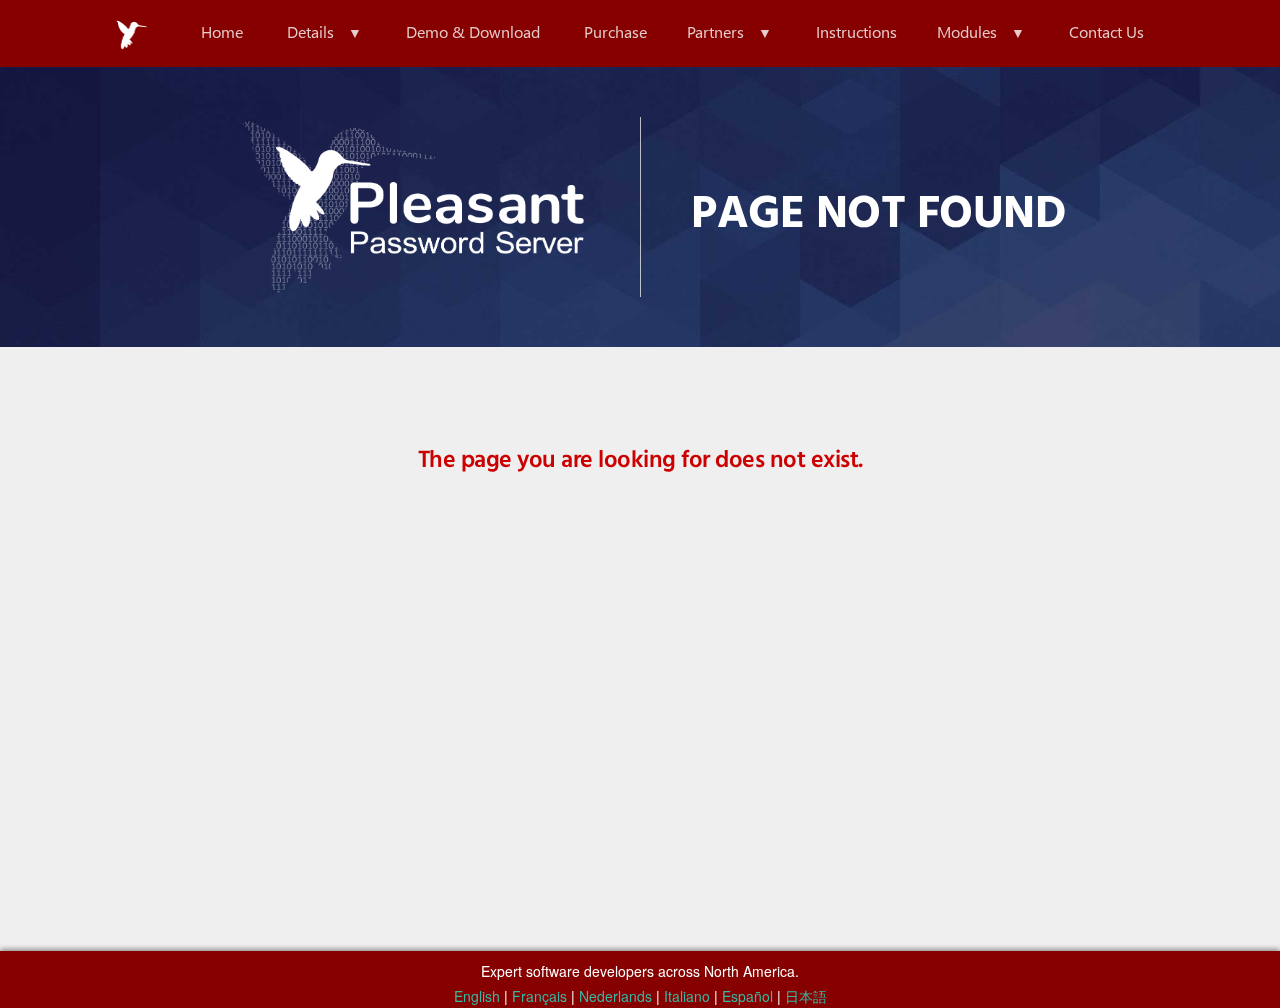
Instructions (856, 31)
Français (539, 996)
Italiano (687, 996)
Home (222, 31)
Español (747, 996)
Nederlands (615, 996)
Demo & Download (473, 31)
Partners (715, 31)
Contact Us (1106, 31)
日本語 (806, 996)
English (477, 996)
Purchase (615, 31)
